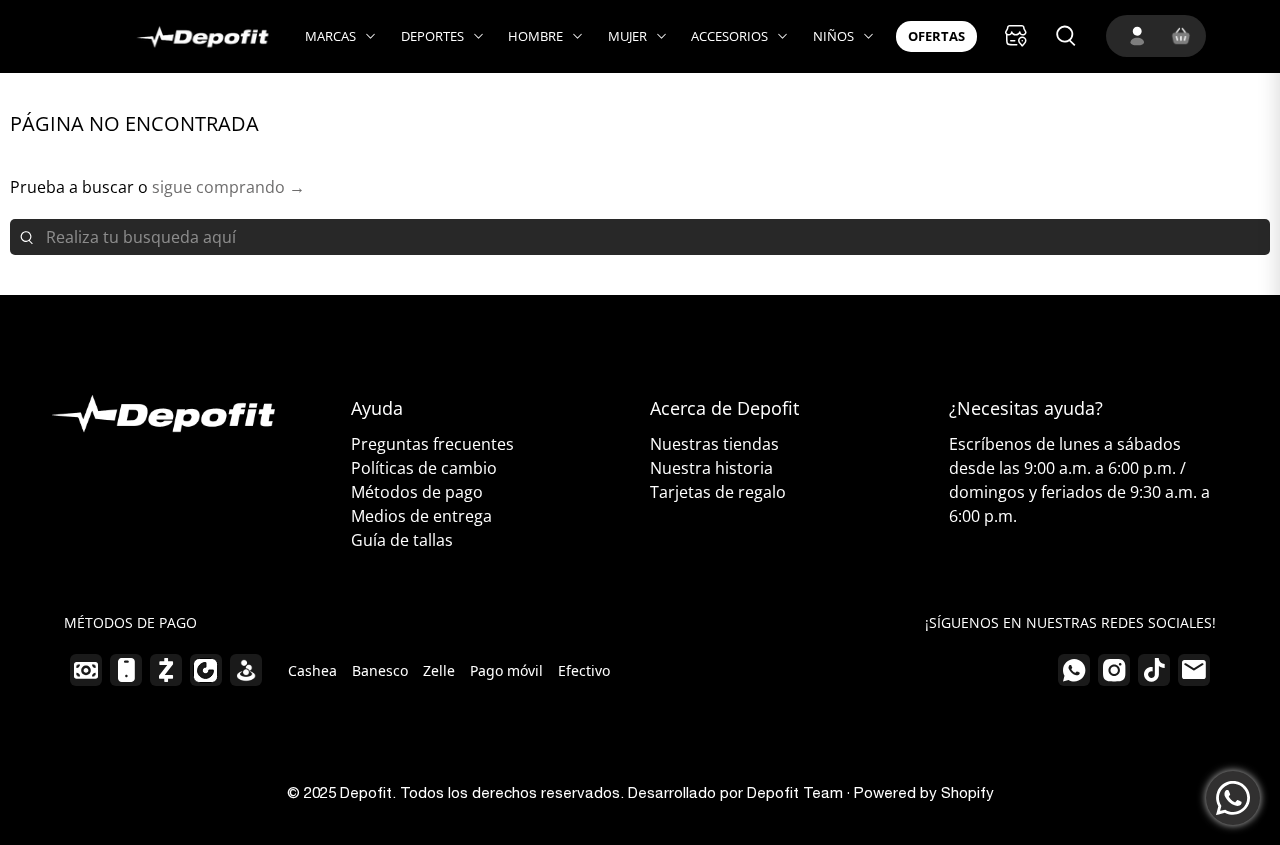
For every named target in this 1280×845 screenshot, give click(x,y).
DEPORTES (432, 36)
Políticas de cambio (424, 468)
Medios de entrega (421, 516)
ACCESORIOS (729, 36)
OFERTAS (936, 36)
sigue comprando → (228, 187)
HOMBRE (535, 36)
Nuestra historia (711, 468)
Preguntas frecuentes (432, 444)
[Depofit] (181, 36)
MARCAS (330, 36)
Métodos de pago (417, 492)
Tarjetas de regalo (718, 492)
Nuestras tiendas (714, 444)
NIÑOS (833, 36)
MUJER (627, 36)
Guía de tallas (402, 540)
